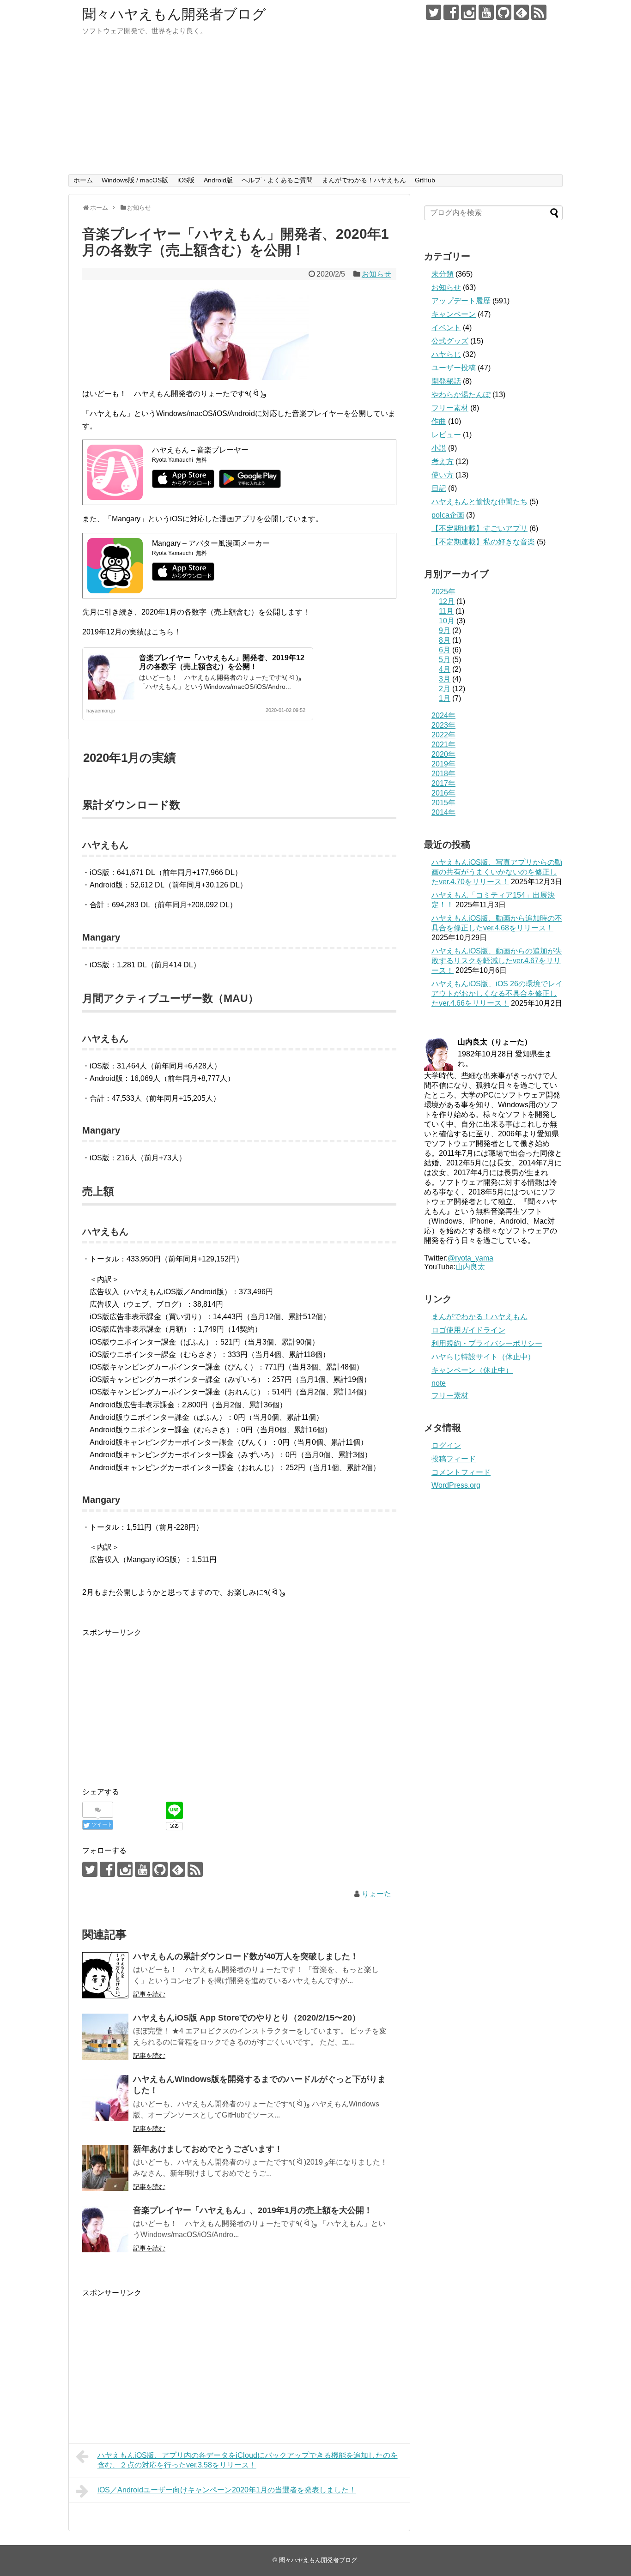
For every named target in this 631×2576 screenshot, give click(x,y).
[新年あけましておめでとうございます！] (105, 2168)
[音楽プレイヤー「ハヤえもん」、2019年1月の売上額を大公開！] (105, 2229)
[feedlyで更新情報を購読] (521, 12)
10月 (447, 621)
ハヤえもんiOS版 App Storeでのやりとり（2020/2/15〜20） (247, 2018)
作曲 (439, 421)
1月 (445, 698)
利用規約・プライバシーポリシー (487, 1343)
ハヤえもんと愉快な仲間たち (479, 502)
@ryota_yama (470, 1258)
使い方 (443, 475)
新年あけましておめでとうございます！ (208, 2149)
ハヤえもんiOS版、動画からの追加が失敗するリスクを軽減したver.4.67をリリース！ (497, 961)
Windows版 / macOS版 (135, 180)
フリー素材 (450, 408)
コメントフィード (461, 1472)
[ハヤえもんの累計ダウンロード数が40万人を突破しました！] (105, 1975)
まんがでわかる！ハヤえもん (364, 180)
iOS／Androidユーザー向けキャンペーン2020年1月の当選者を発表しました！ (227, 2490)
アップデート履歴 (461, 301)
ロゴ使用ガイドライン (468, 1330)
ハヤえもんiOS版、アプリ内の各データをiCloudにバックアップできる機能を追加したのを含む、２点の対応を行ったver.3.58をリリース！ (248, 2460)
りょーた (376, 1894)
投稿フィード (454, 1459)
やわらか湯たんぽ (461, 395)
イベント (446, 328)
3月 (445, 679)
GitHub (425, 180)
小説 (439, 448)
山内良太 (470, 1267)
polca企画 (448, 515)
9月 (445, 630)
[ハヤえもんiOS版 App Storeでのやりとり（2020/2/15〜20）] (105, 2037)
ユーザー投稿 (454, 368)
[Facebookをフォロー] (451, 12)
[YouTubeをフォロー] (486, 12)
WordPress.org (456, 1485)
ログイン (446, 1445)
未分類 (443, 274)
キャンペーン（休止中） (472, 1370)
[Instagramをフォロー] (469, 12)
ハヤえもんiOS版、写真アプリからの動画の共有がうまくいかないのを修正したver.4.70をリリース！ (497, 872)
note (439, 1383)
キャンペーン (454, 314)
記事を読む (149, 1994)
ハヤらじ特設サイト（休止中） (483, 1357)
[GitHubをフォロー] (504, 12)
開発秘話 (446, 381)
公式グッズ (450, 341)
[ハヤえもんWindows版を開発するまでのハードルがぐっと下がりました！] (105, 2098)
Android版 (218, 180)
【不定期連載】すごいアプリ (479, 528)
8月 (445, 640)
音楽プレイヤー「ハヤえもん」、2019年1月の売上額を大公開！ (253, 2210)
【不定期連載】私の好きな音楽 (483, 542)
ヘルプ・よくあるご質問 (277, 180)
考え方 (443, 462)
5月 (445, 660)
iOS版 (186, 180)
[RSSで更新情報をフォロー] (539, 12)
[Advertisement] (315, 105)
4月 (445, 669)
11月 (446, 611)
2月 (445, 689)
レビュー (446, 435)
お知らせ (376, 274)
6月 (445, 650)
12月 (447, 601)
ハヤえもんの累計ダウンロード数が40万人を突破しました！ (246, 1956)
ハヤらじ (446, 354)
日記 (439, 488)
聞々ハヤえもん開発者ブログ (174, 14)
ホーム (83, 180)
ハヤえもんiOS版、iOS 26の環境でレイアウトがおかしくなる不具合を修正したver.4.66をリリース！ (497, 993)
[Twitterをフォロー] (434, 12)
